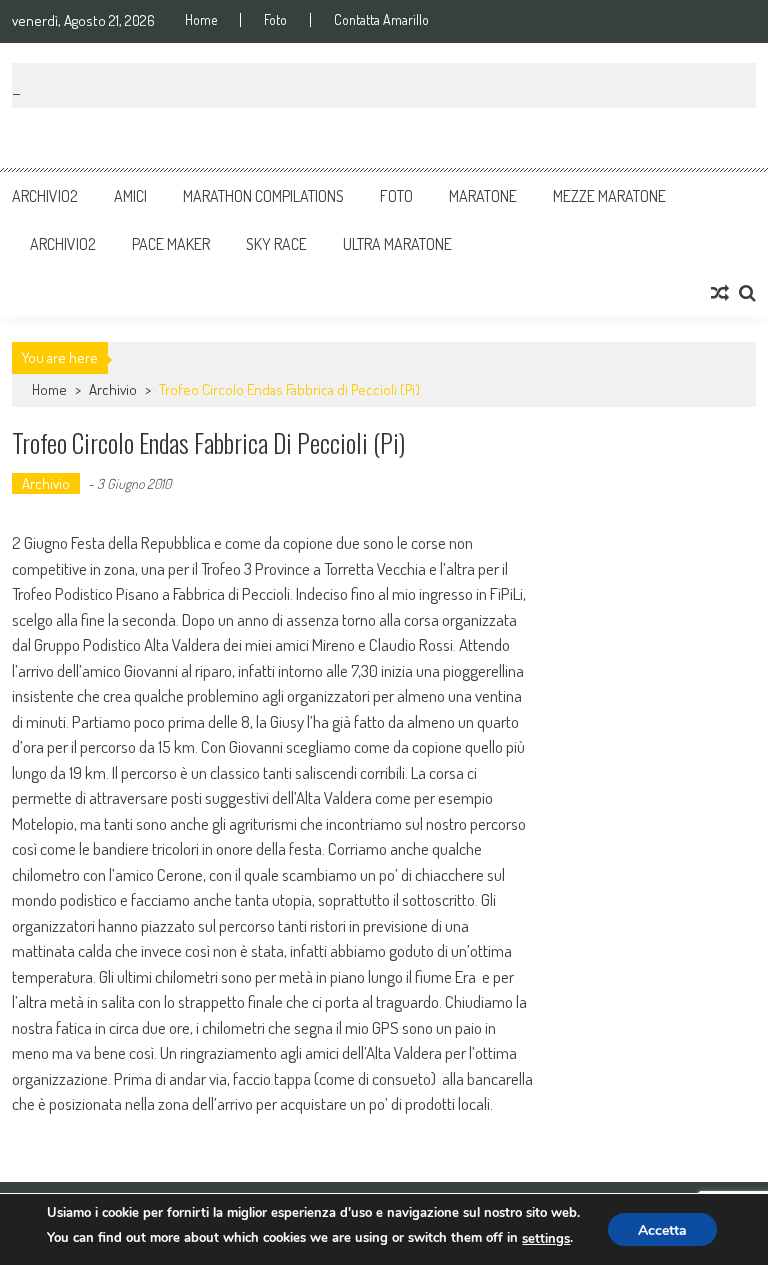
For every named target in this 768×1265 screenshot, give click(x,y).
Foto (275, 20)
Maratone (483, 196)
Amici (130, 196)
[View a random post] (720, 293)
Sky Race (276, 244)
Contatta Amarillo (381, 20)
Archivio (113, 389)
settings (546, 1239)
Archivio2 (45, 196)
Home (201, 20)
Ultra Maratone (397, 244)
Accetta (662, 1230)
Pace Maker (171, 244)
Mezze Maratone (609, 196)
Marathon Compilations (263, 196)
